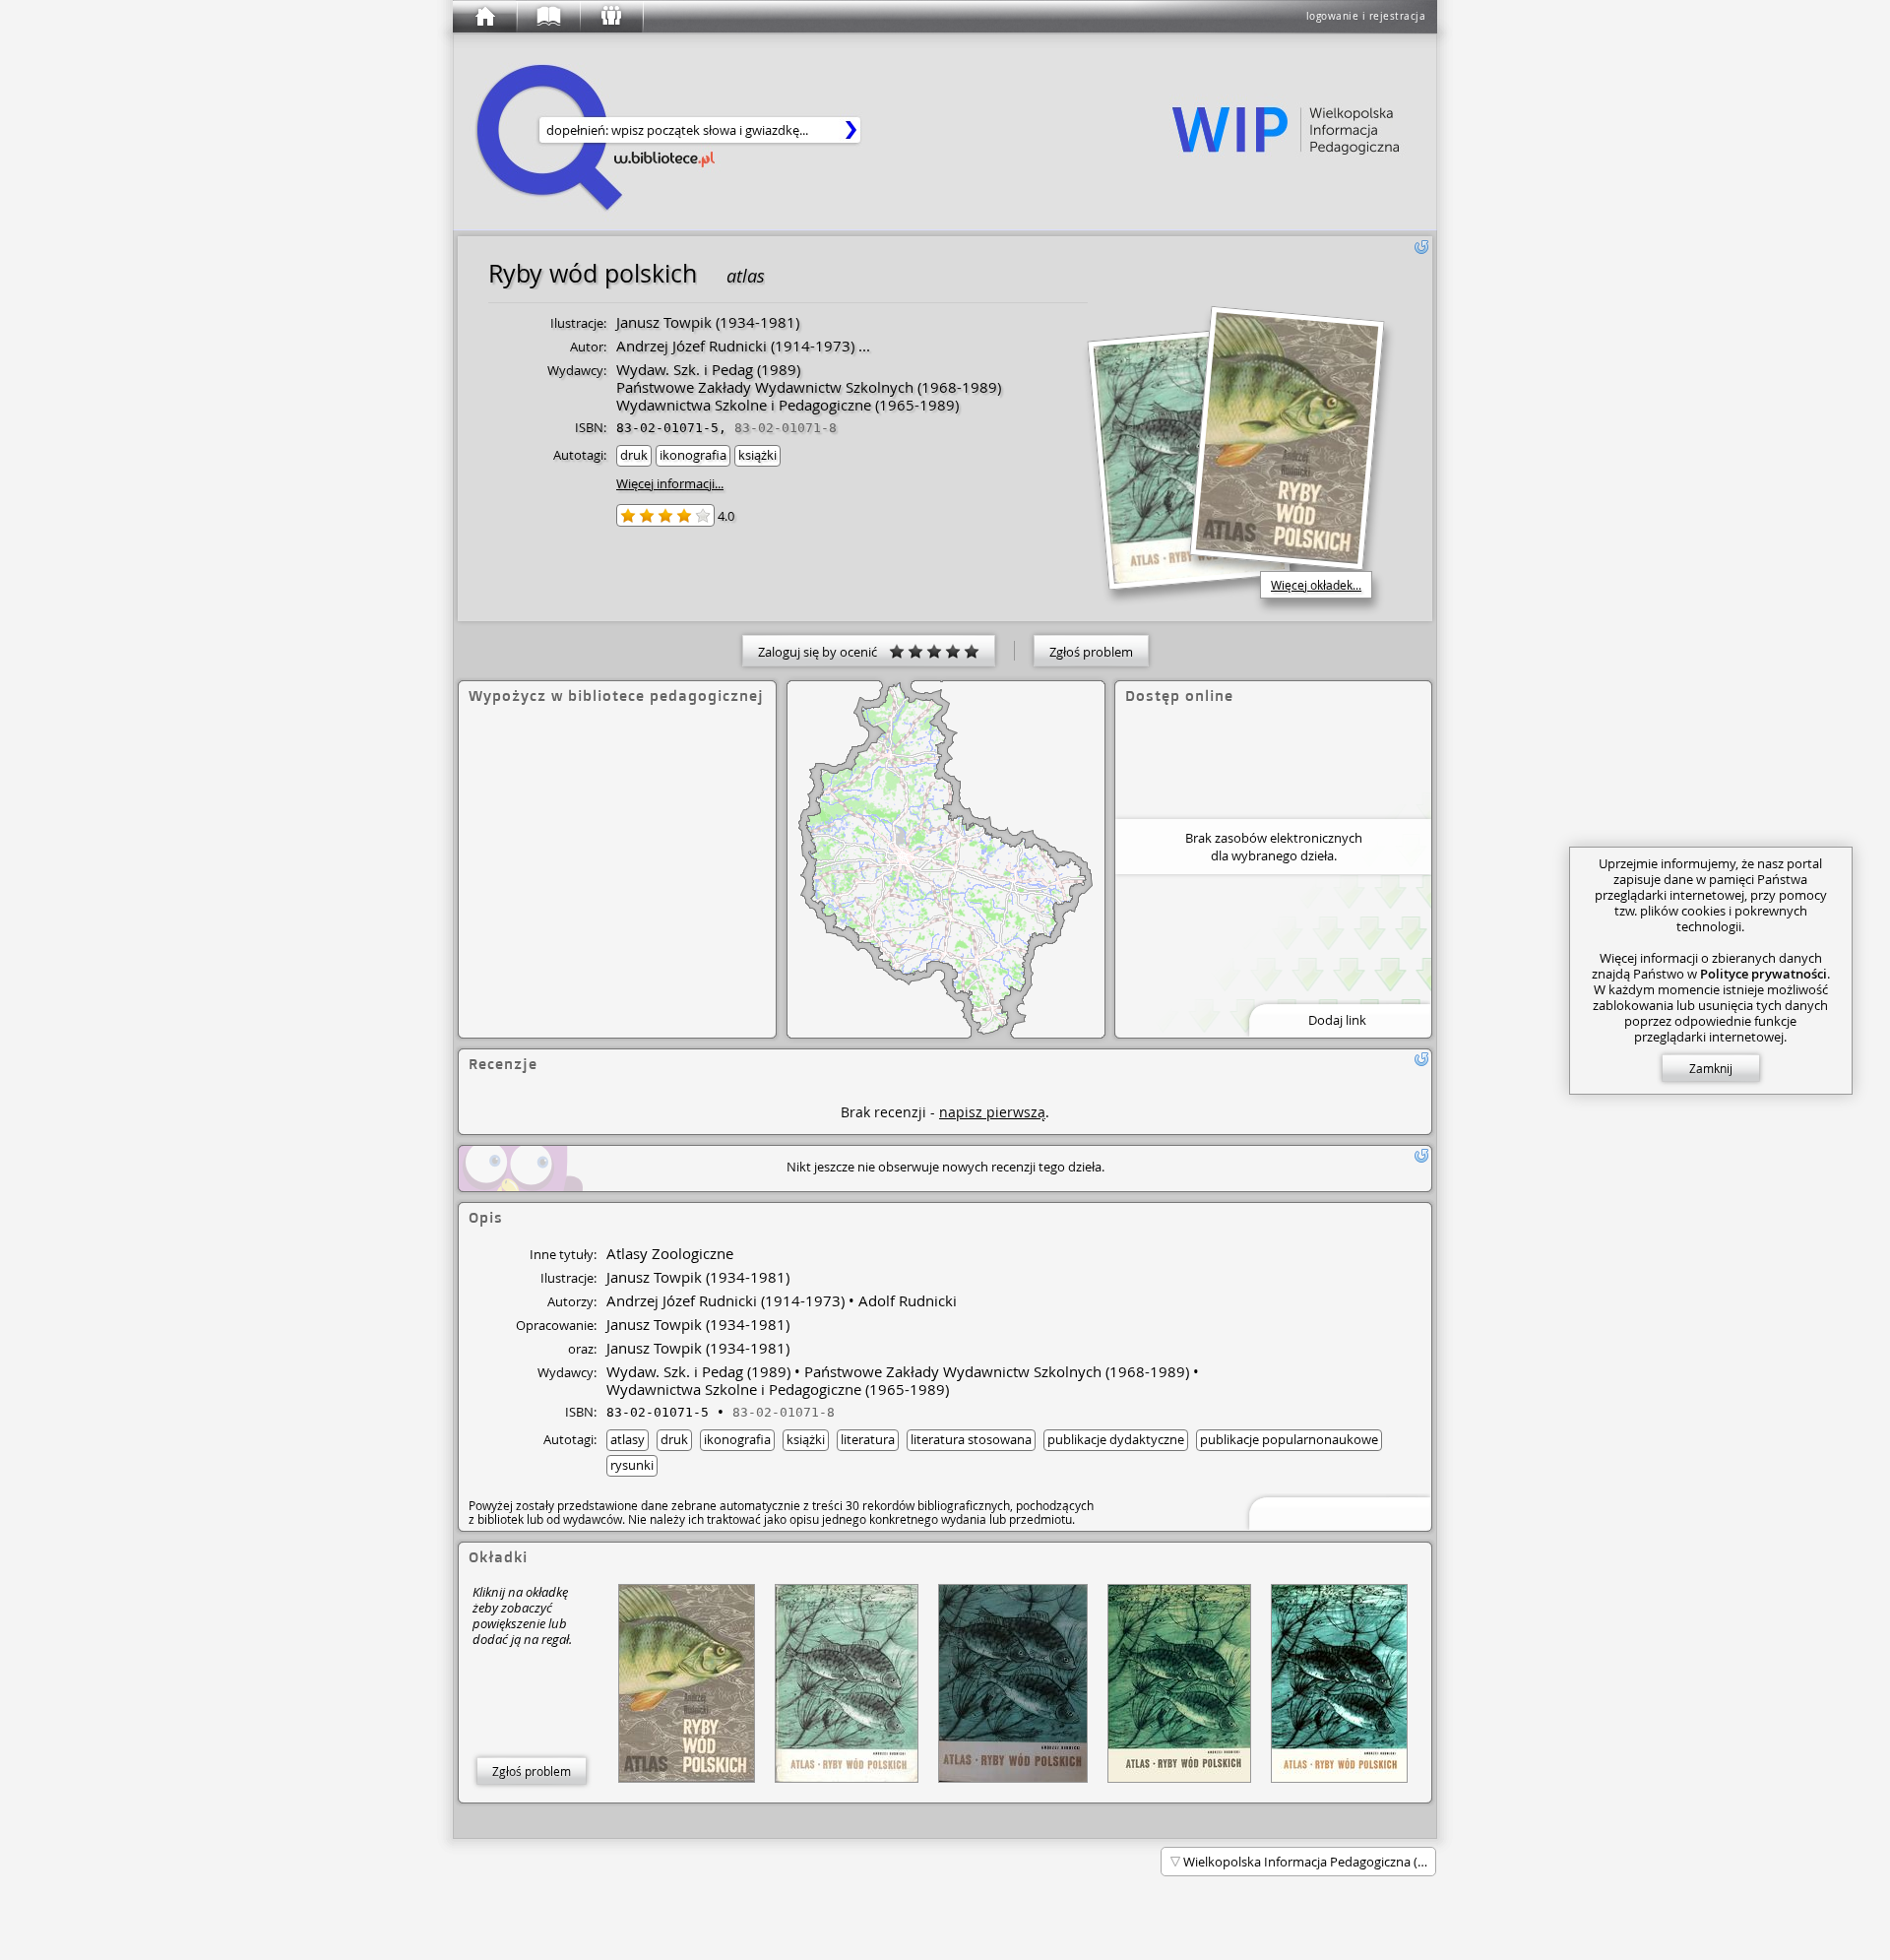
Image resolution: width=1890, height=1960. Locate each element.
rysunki (632, 1465)
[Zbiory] (547, 17)
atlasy (628, 1439)
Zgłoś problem (1091, 652)
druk (634, 455)
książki (757, 455)
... (862, 346)
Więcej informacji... (670, 483)
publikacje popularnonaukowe (1289, 1439)
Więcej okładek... (1316, 585)
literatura (868, 1439)
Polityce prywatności (1764, 974)
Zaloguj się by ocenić (823, 652)
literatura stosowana (971, 1439)
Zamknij (1711, 1068)
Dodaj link (1337, 1020)
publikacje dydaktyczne (1116, 1439)
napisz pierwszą (992, 1112)
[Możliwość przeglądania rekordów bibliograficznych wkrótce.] (1337, 1512)
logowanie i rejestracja (1366, 16)
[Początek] (484, 17)
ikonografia (693, 455)
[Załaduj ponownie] (1421, 247)
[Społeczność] (610, 17)
